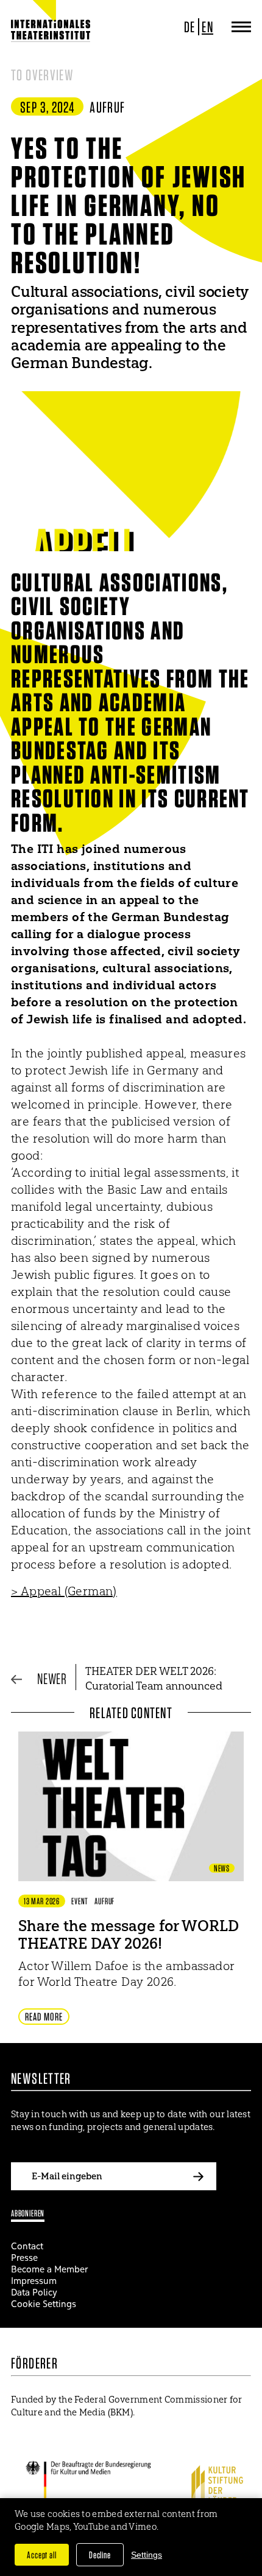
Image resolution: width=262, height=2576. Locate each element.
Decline (100, 2555)
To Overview (42, 75)
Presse (24, 2257)
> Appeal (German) (64, 1591)
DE (190, 27)
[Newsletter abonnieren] (198, 2176)
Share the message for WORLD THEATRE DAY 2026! (129, 1934)
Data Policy (34, 2292)
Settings (147, 2555)
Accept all (42, 2555)
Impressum (34, 2281)
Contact (27, 2246)
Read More (44, 2017)
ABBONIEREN (28, 2213)
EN (207, 27)
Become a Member (49, 2269)
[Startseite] (51, 30)
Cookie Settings (44, 2304)
